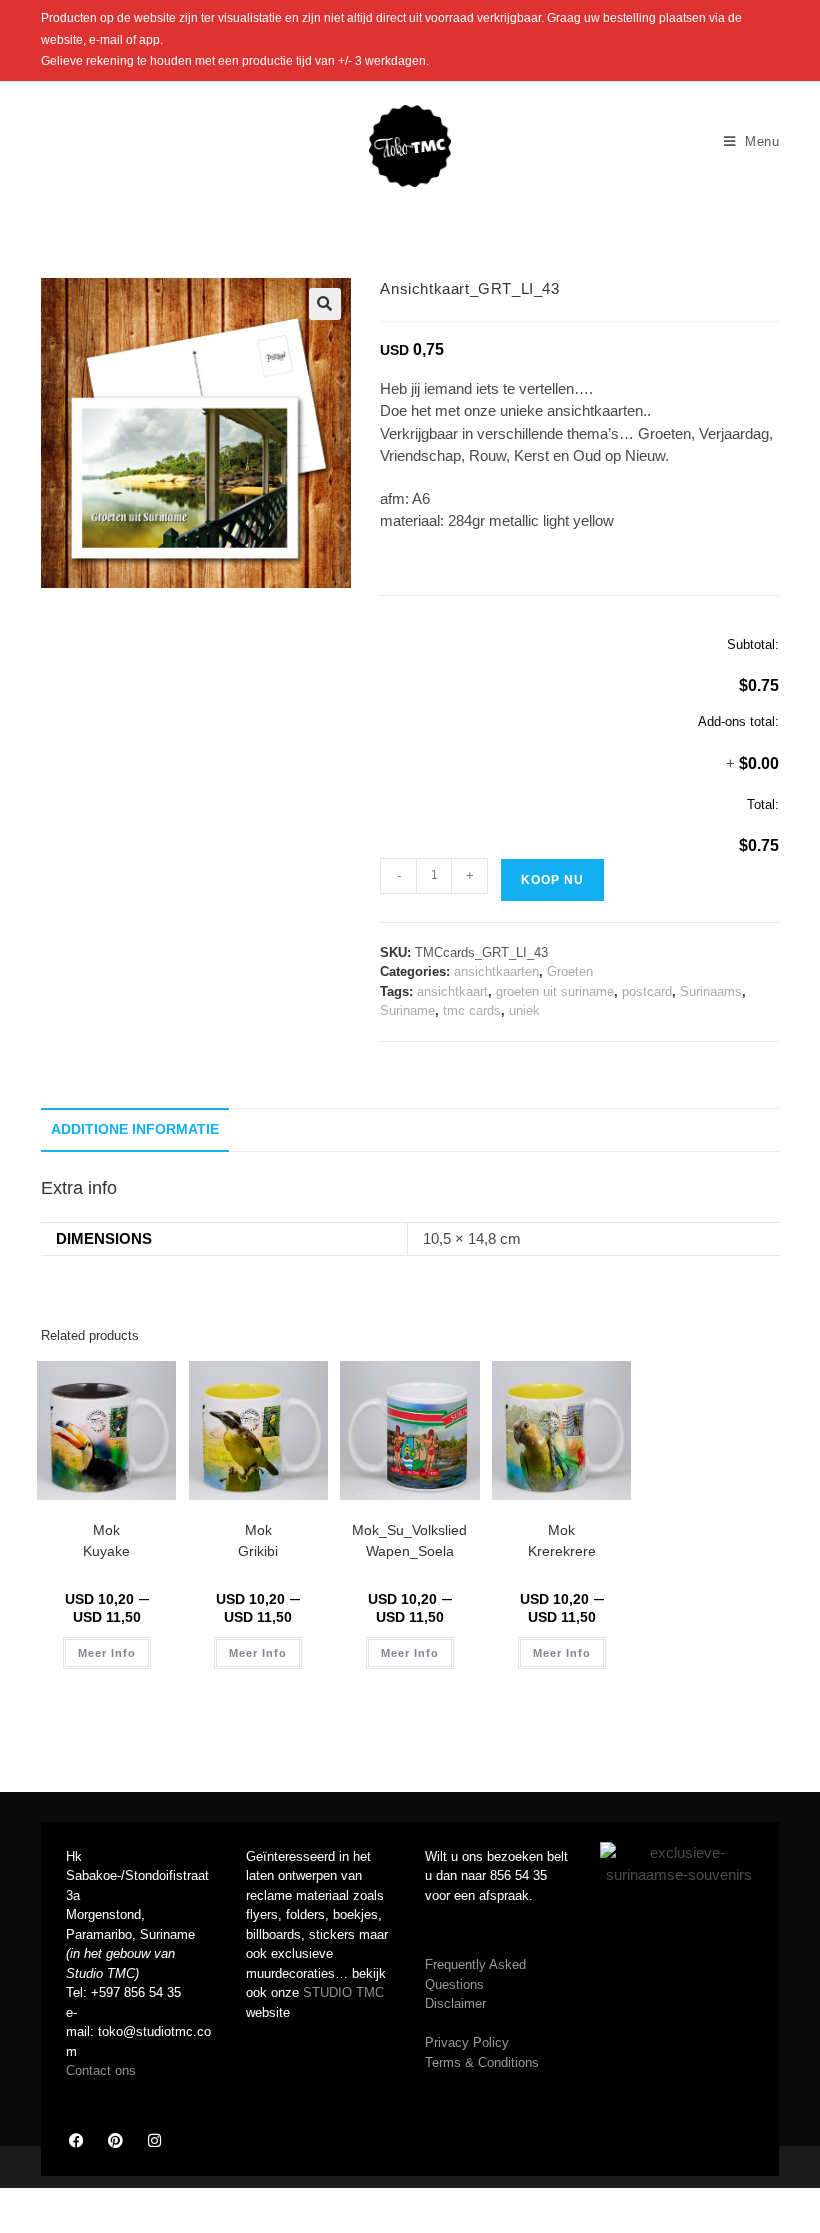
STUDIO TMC (343, 1992)
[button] (325, 304)
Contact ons (101, 2070)
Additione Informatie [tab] (135, 1129)
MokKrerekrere (562, 1540)
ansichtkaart (452, 991)
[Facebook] (76, 2141)
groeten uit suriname (555, 991)
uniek (524, 1010)
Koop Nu (552, 880)
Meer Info (107, 1653)
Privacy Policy (467, 2042)
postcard (647, 991)
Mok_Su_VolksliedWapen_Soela (409, 1540)
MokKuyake (106, 1540)
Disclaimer (455, 2003)
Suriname (407, 1010)
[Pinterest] (115, 2141)
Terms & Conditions (482, 2062)
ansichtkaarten (496, 971)
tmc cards (472, 1010)
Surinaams (711, 991)
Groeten (570, 971)
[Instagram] (154, 2141)
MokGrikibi (258, 1540)
